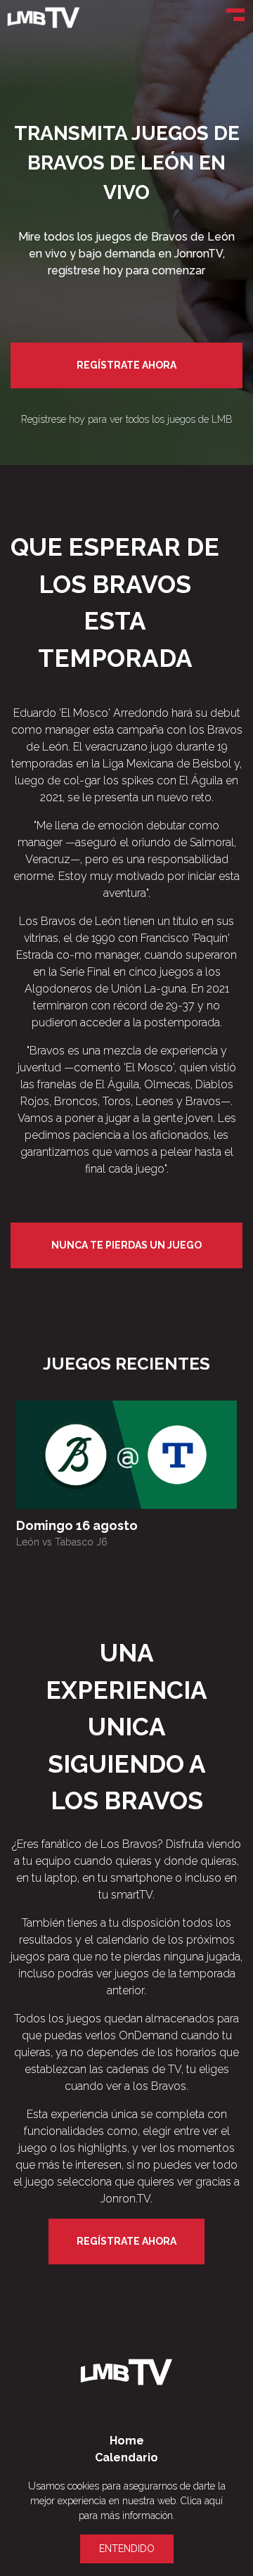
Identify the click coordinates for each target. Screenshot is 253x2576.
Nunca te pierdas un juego (126, 1245)
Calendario (126, 2457)
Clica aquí (202, 2501)
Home (127, 2441)
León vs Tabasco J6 (62, 1542)
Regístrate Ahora (126, 365)
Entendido (127, 2549)
